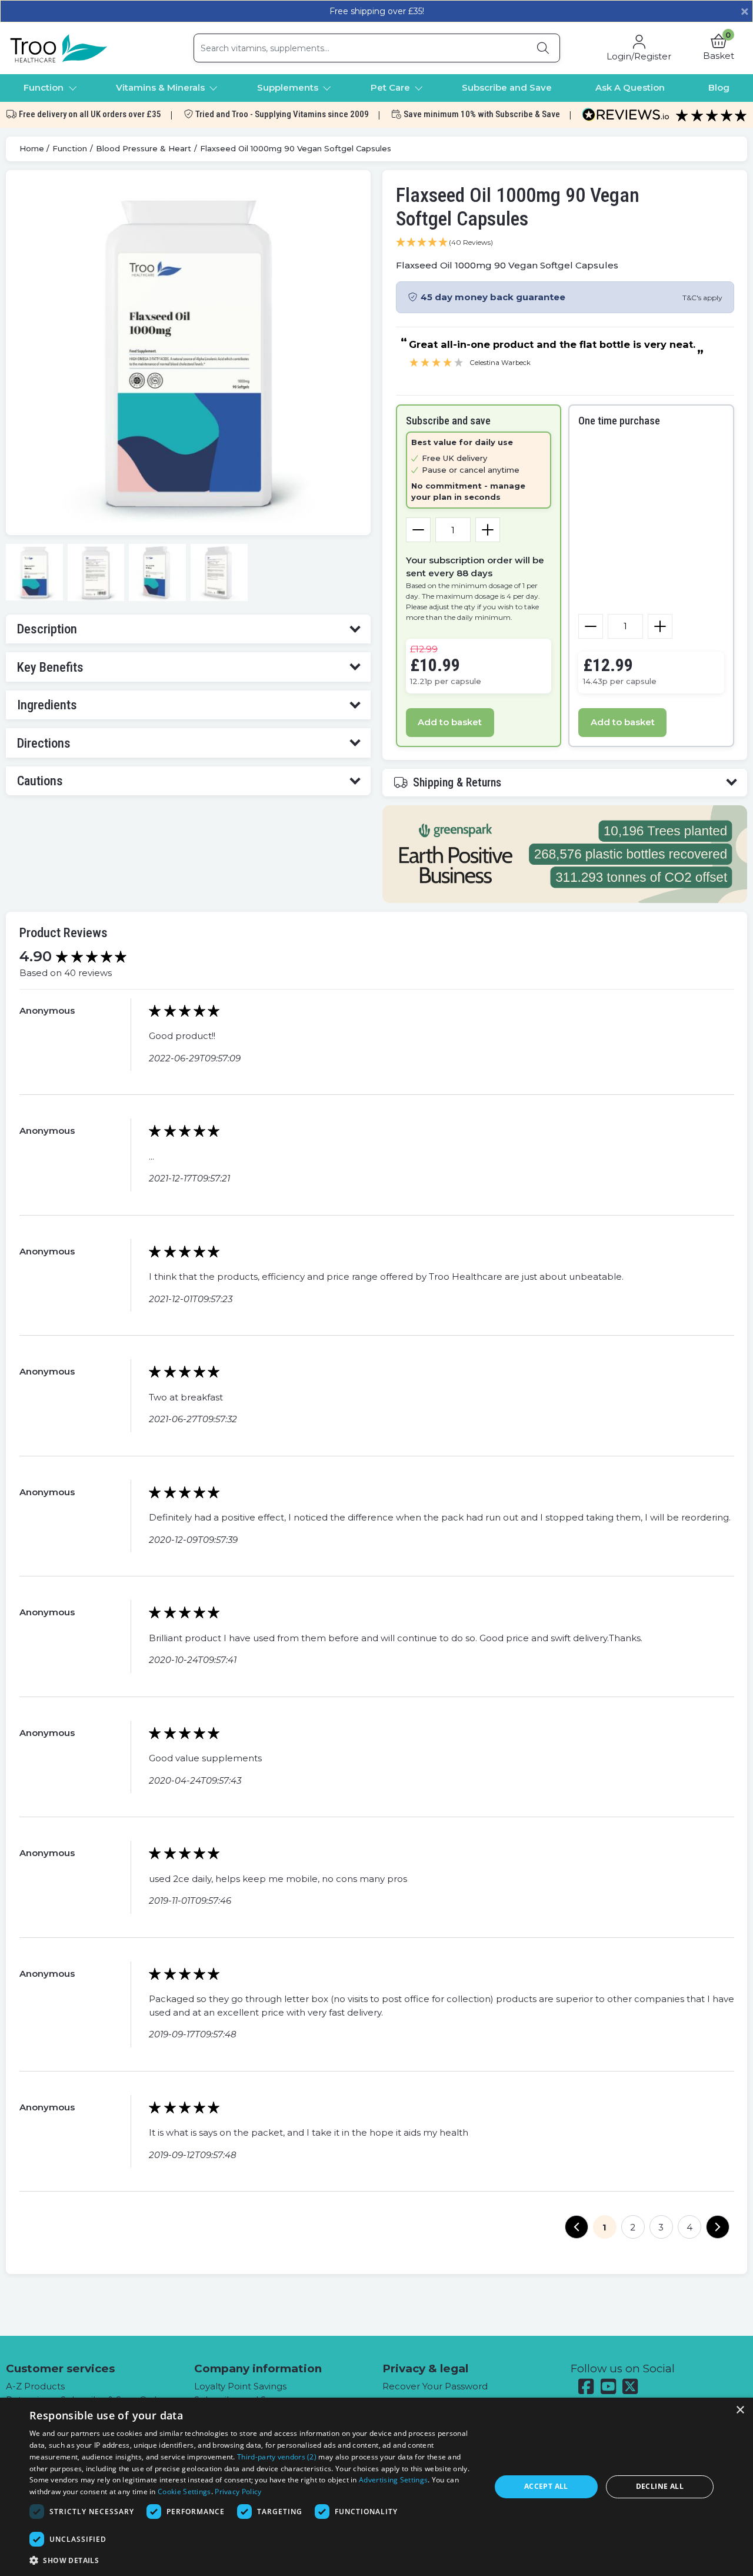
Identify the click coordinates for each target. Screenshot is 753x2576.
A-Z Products (35, 2386)
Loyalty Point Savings (240, 2386)
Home (32, 148)
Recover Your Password (435, 2386)
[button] (719, 48)
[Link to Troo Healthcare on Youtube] (608, 2386)
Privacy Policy (238, 2492)
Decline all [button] (660, 2486)
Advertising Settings (393, 2480)
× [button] (740, 2410)
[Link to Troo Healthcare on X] (631, 2386)
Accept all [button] (546, 2486)
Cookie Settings (184, 2492)
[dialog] (376, 2487)
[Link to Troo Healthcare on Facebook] (587, 2387)
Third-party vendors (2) (277, 2457)
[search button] (543, 48)
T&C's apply (702, 298)
